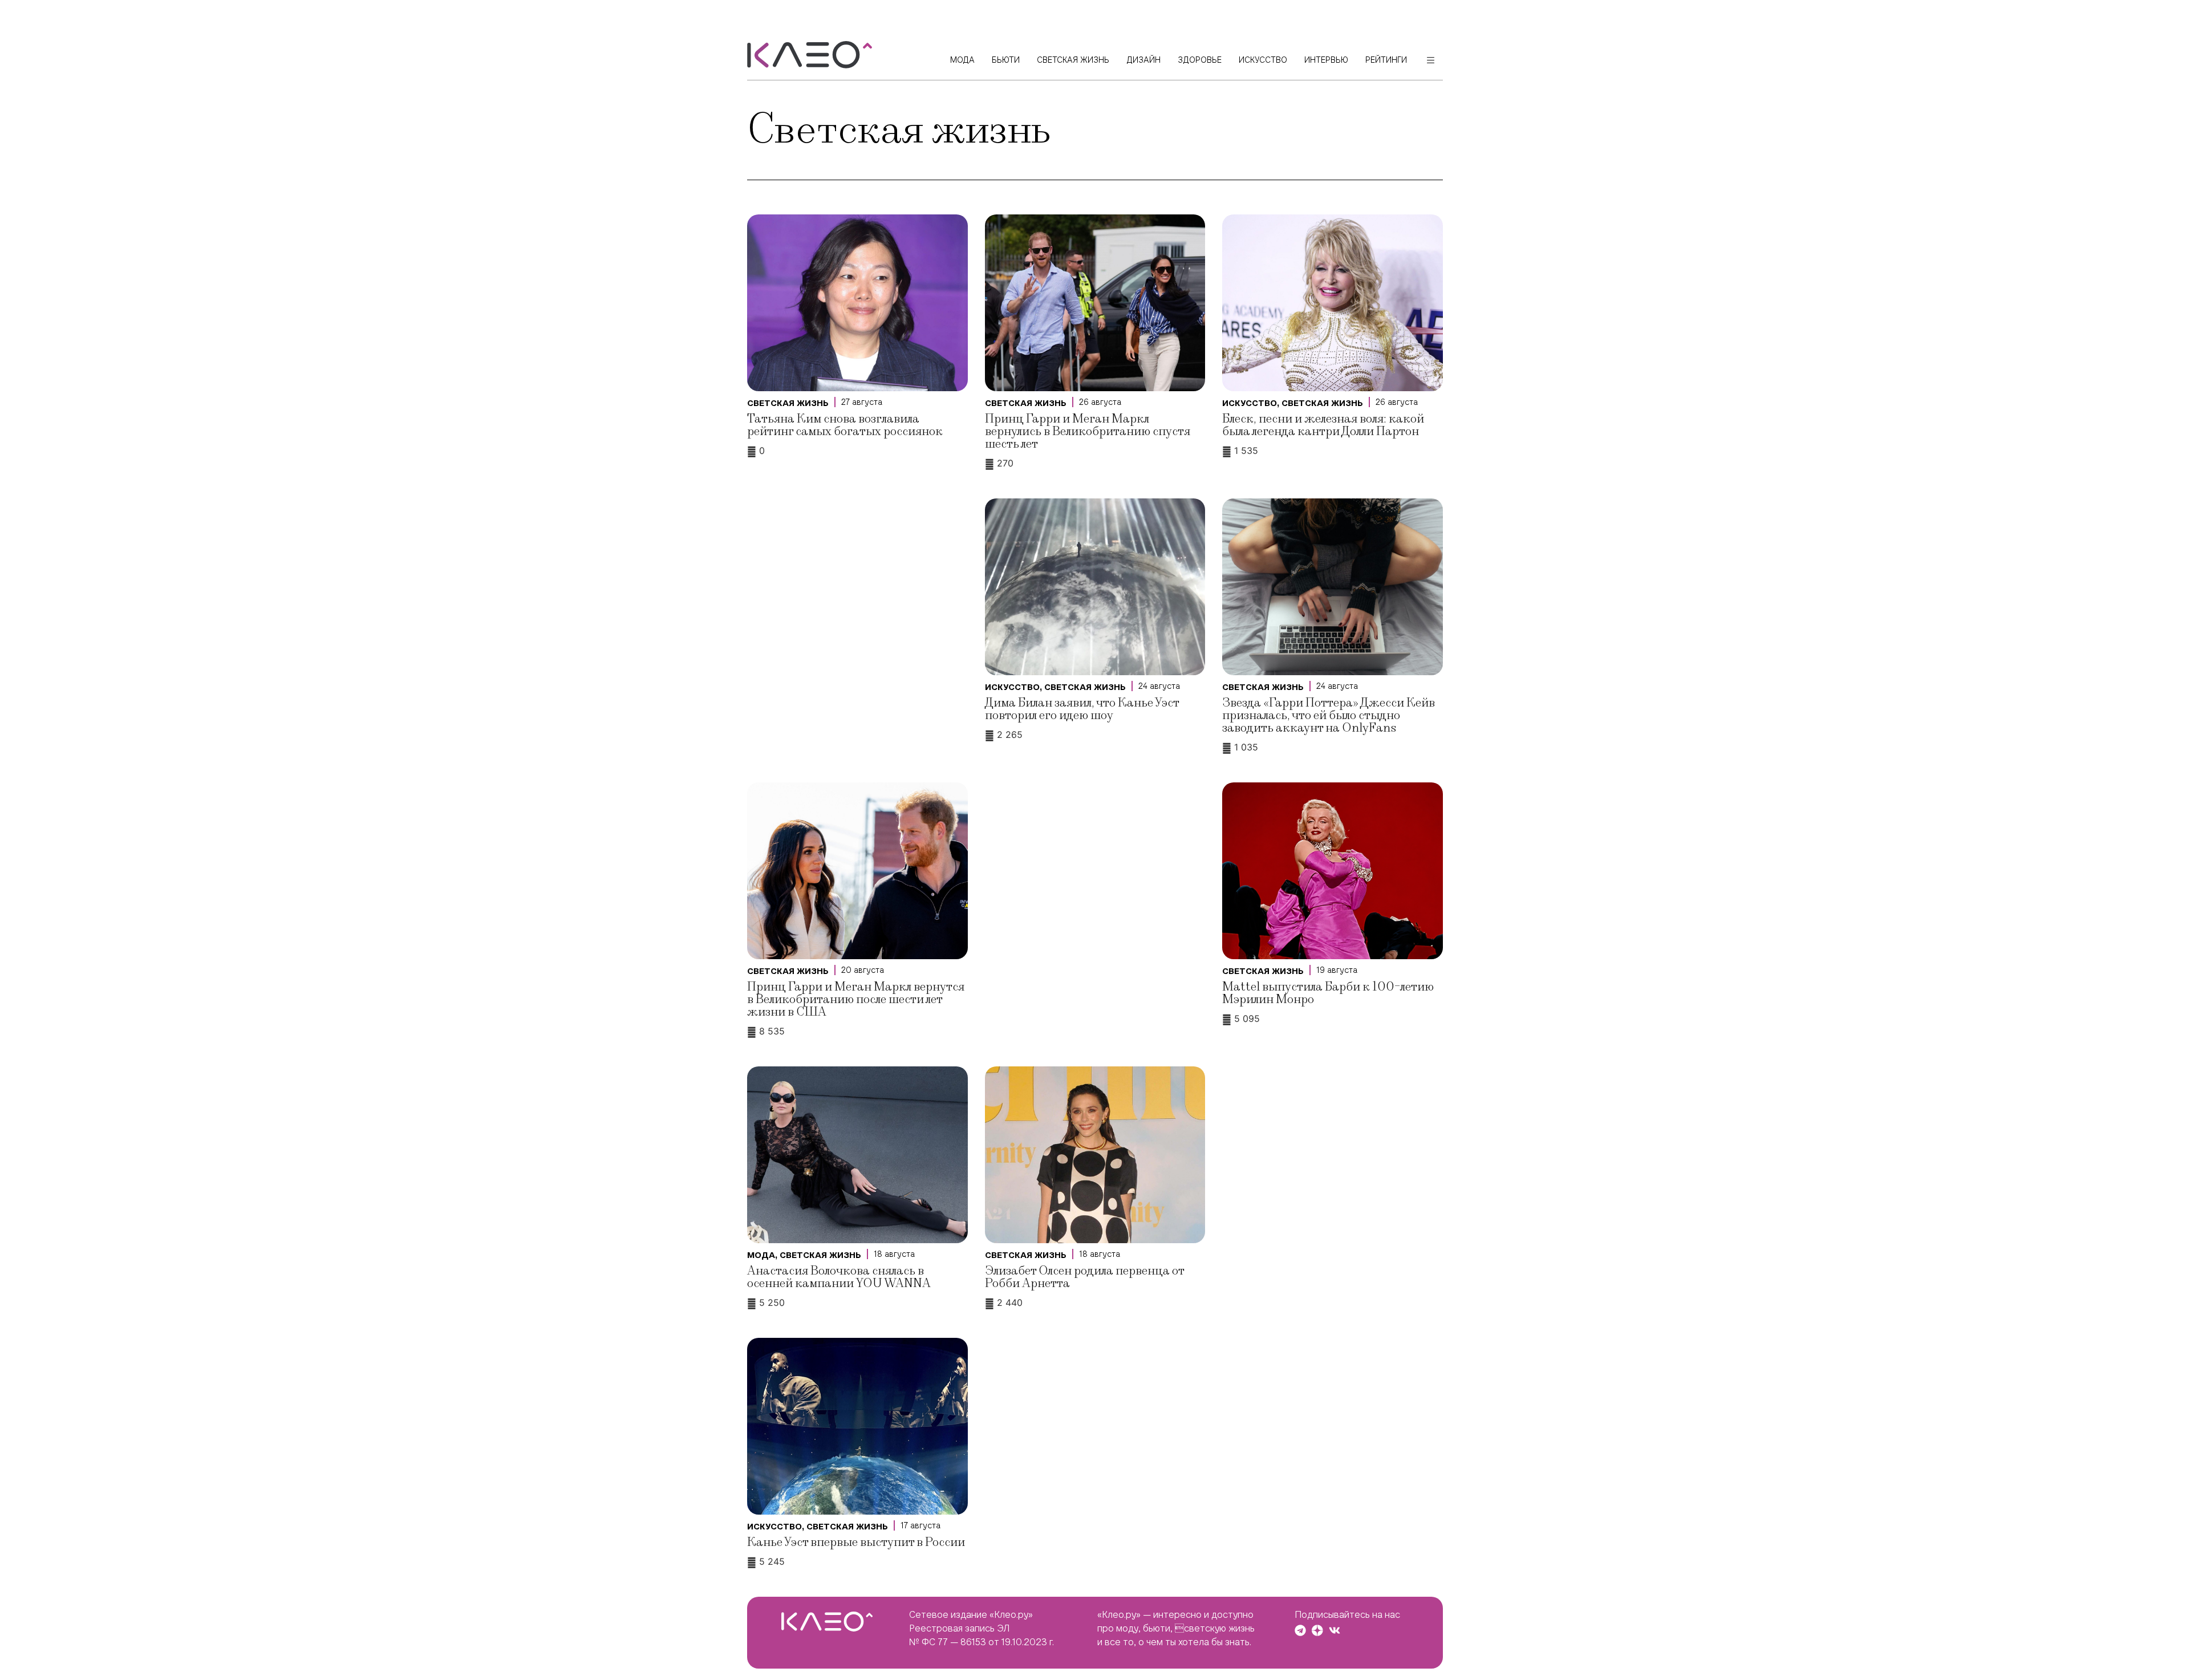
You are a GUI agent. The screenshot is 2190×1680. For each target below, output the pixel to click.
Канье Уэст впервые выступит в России (856, 1542)
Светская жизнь (788, 403)
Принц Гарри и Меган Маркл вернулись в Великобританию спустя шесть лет (1088, 431)
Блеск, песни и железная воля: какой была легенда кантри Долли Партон (1323, 425)
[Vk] (1335, 1630)
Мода (761, 1255)
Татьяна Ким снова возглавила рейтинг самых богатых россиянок (845, 425)
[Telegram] (1300, 1630)
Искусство (1250, 403)
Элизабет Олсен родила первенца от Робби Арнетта (1084, 1277)
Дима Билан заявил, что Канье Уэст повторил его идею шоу (1082, 709)
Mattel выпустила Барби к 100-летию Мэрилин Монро (1328, 993)
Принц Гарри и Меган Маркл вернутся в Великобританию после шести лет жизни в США (856, 999)
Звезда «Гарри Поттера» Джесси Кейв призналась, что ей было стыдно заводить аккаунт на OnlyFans (1329, 715)
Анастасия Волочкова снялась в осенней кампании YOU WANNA (839, 1277)
